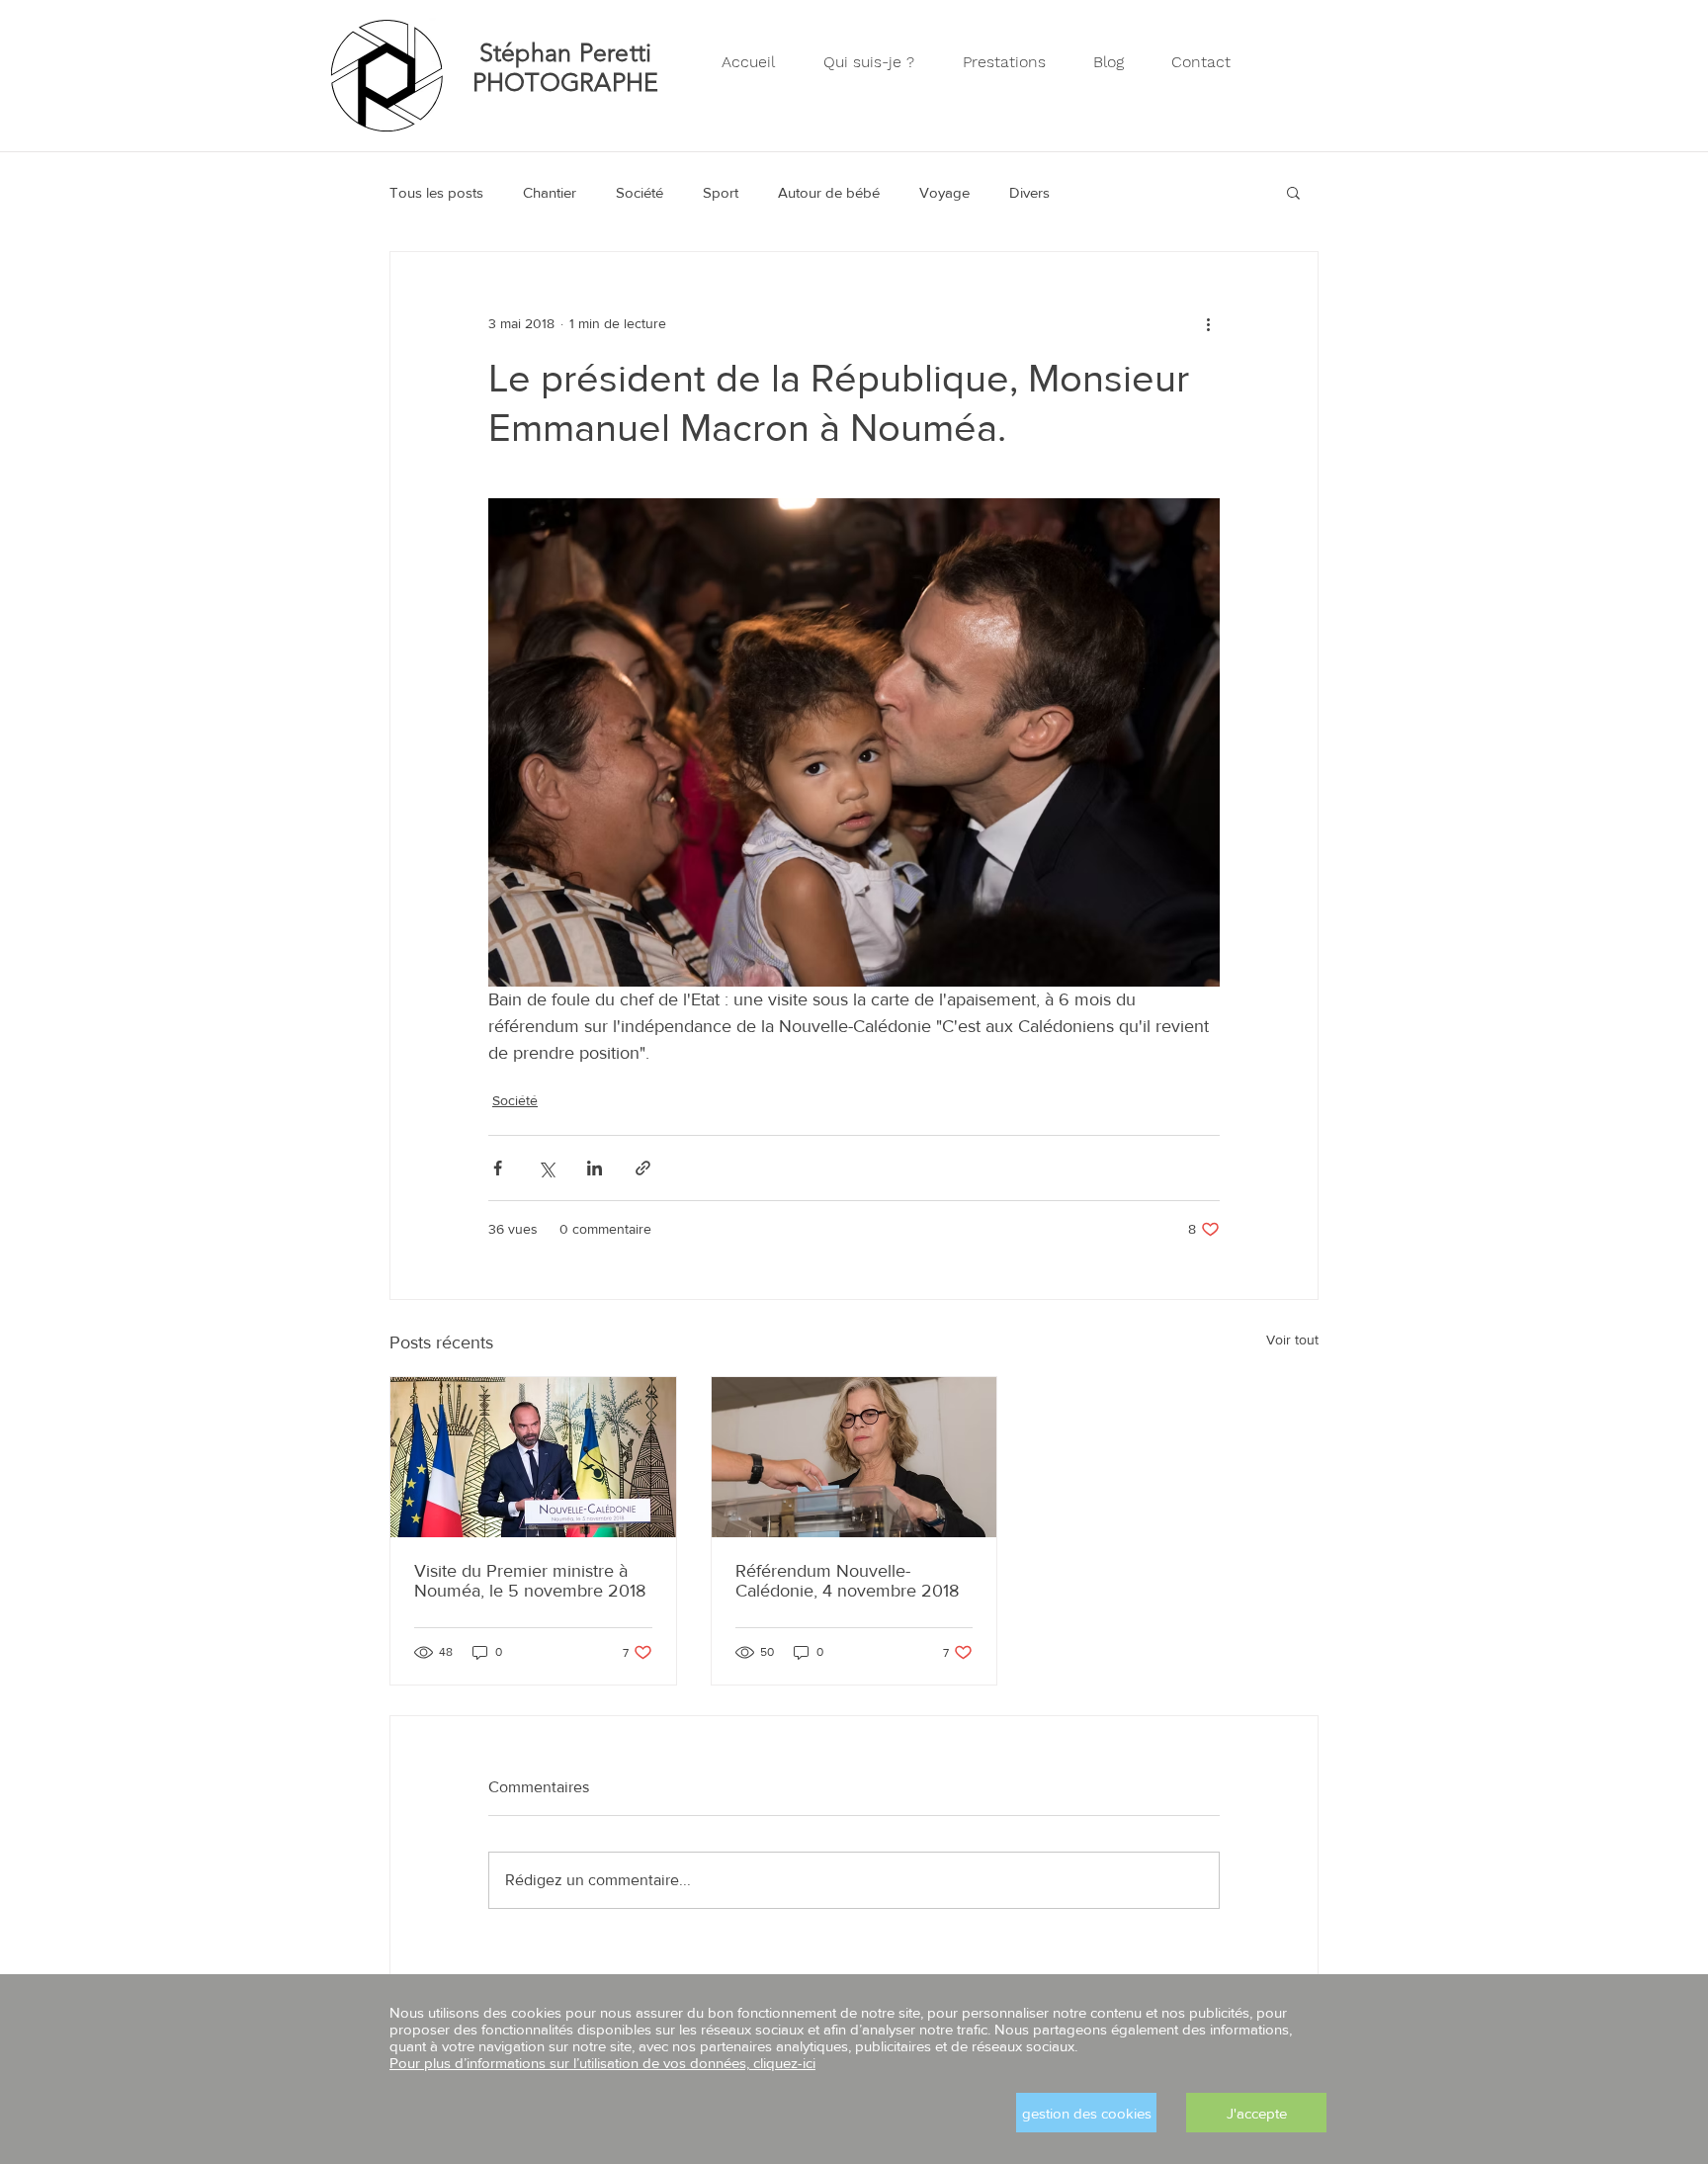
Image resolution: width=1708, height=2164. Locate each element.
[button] (1256, 2113)
